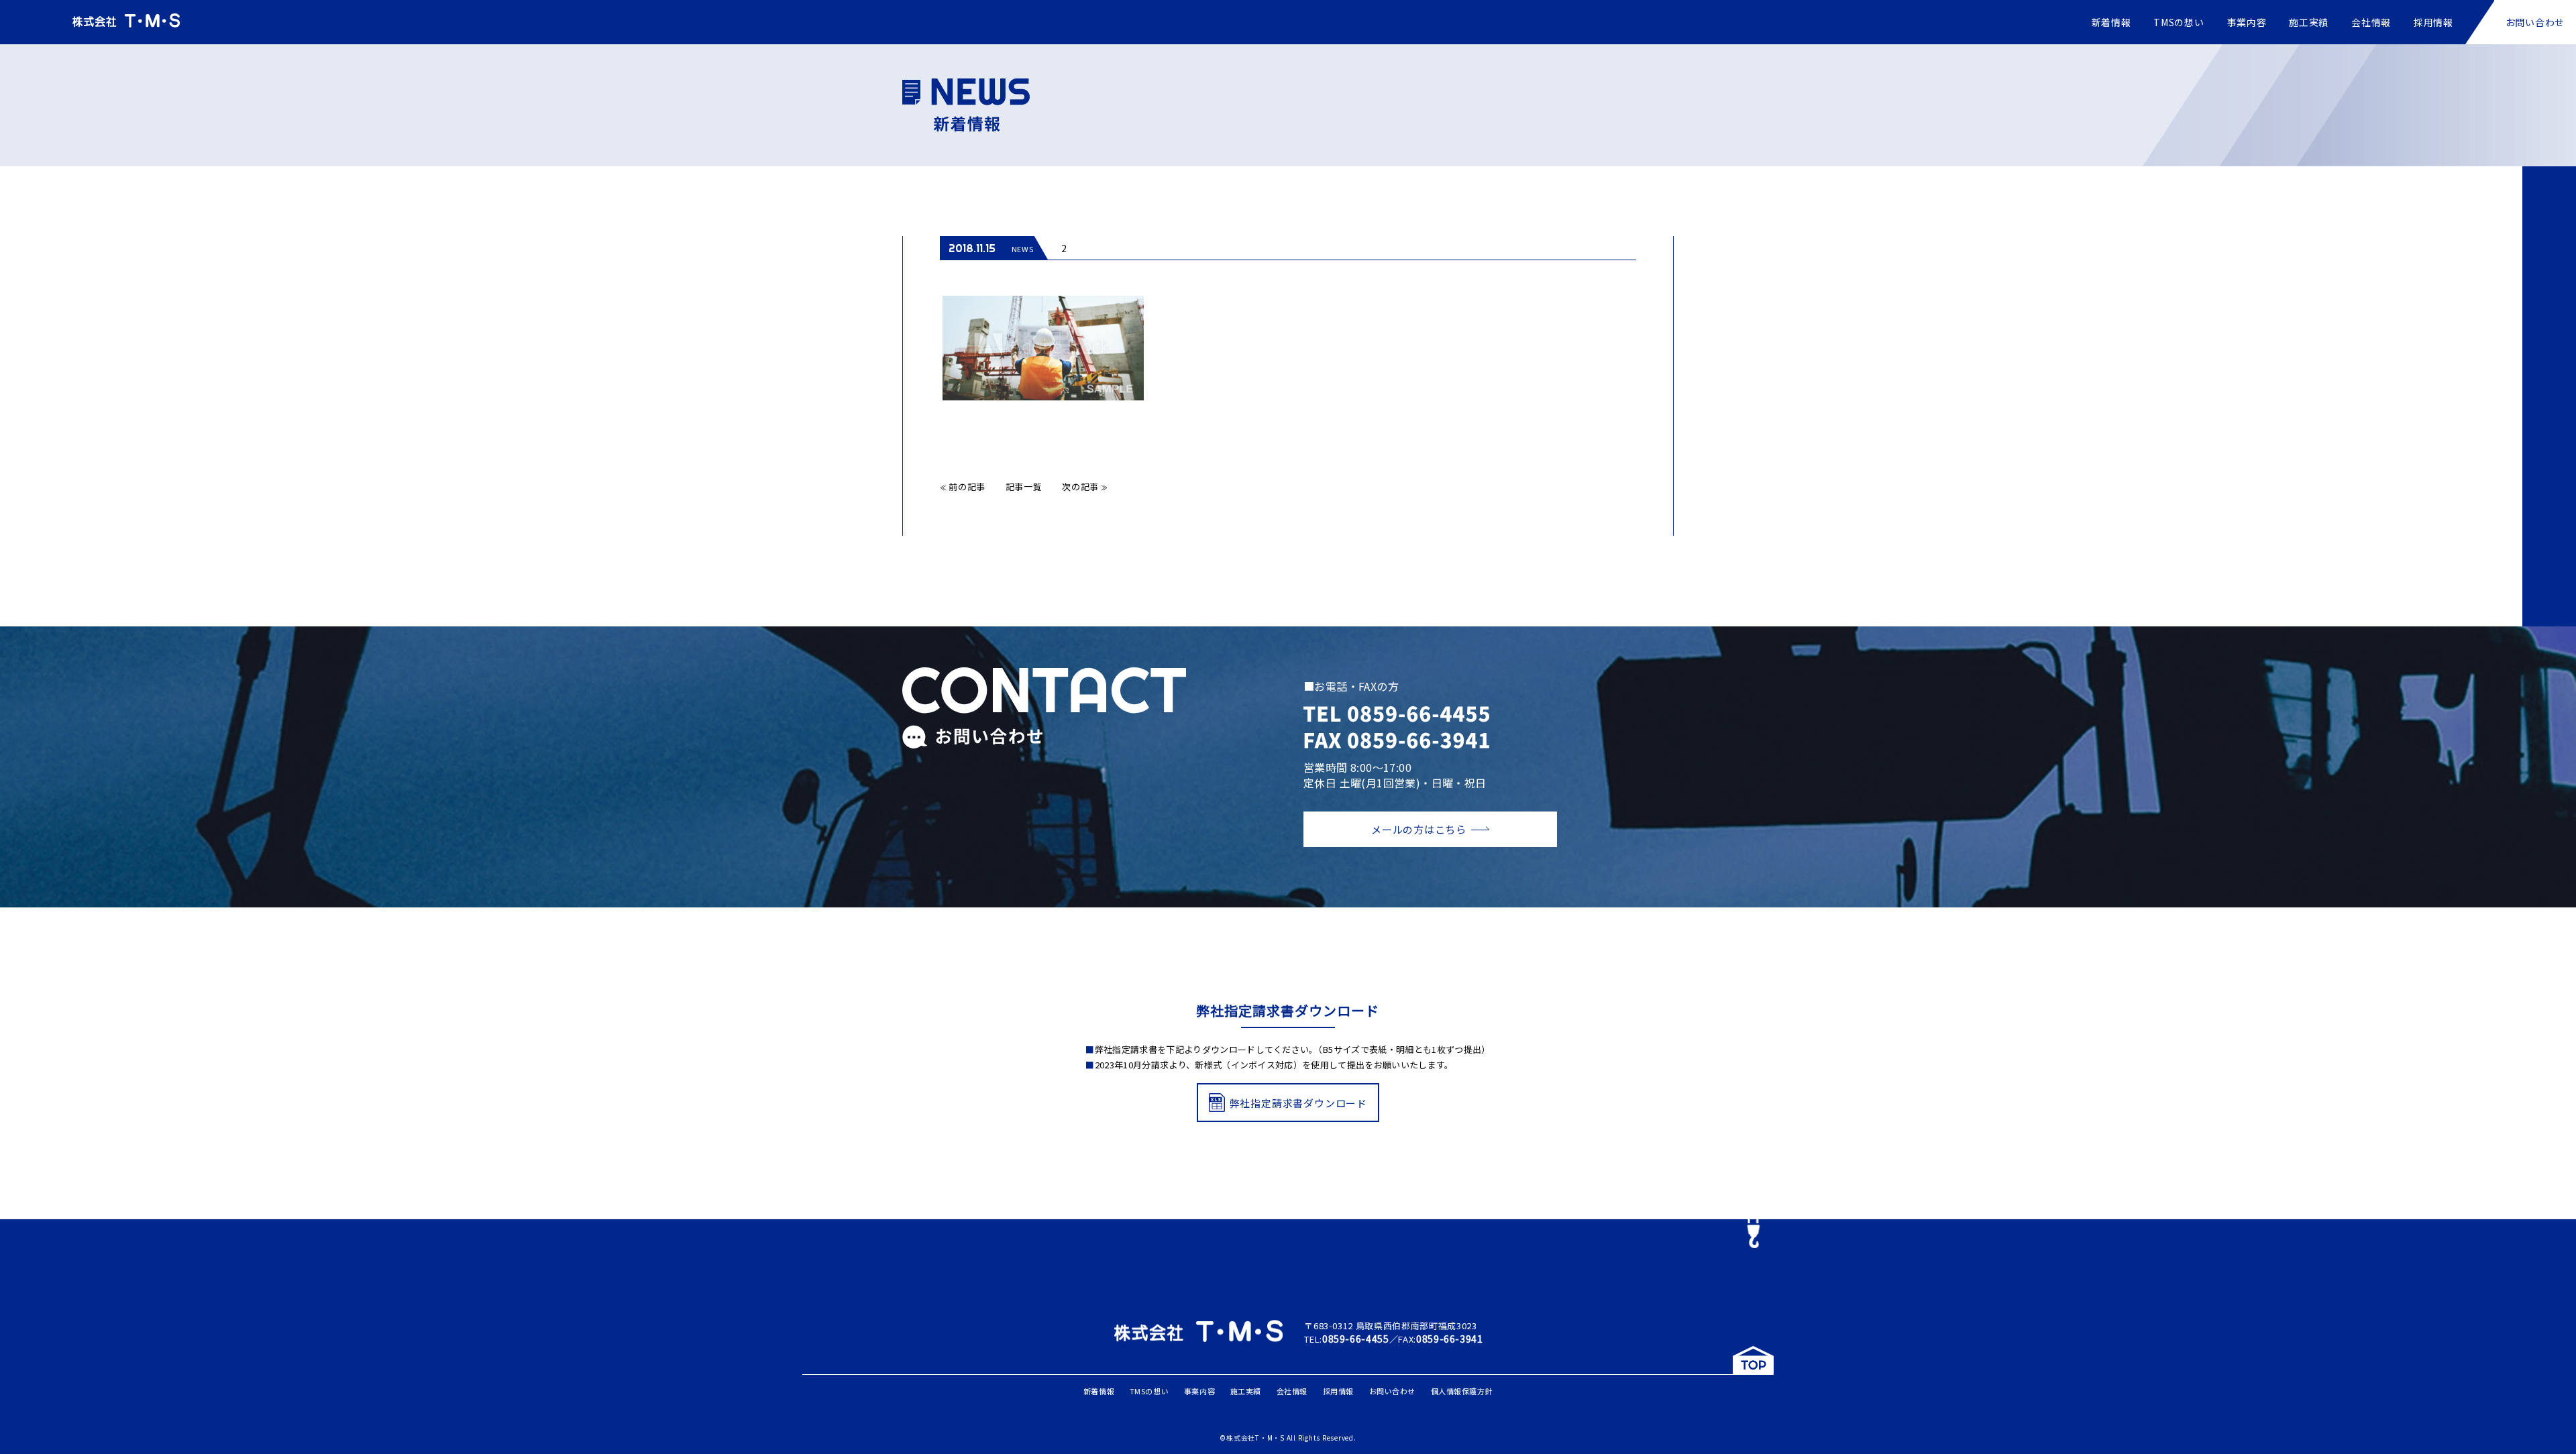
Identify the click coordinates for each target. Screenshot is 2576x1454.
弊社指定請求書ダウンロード (1298, 1103)
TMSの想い (2179, 22)
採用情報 (2433, 22)
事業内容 (2247, 22)
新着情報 (2111, 22)
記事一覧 (1024, 487)
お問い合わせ (2535, 22)
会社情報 (2371, 22)
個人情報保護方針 (1462, 1391)
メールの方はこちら (1419, 829)
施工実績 (2309, 22)
